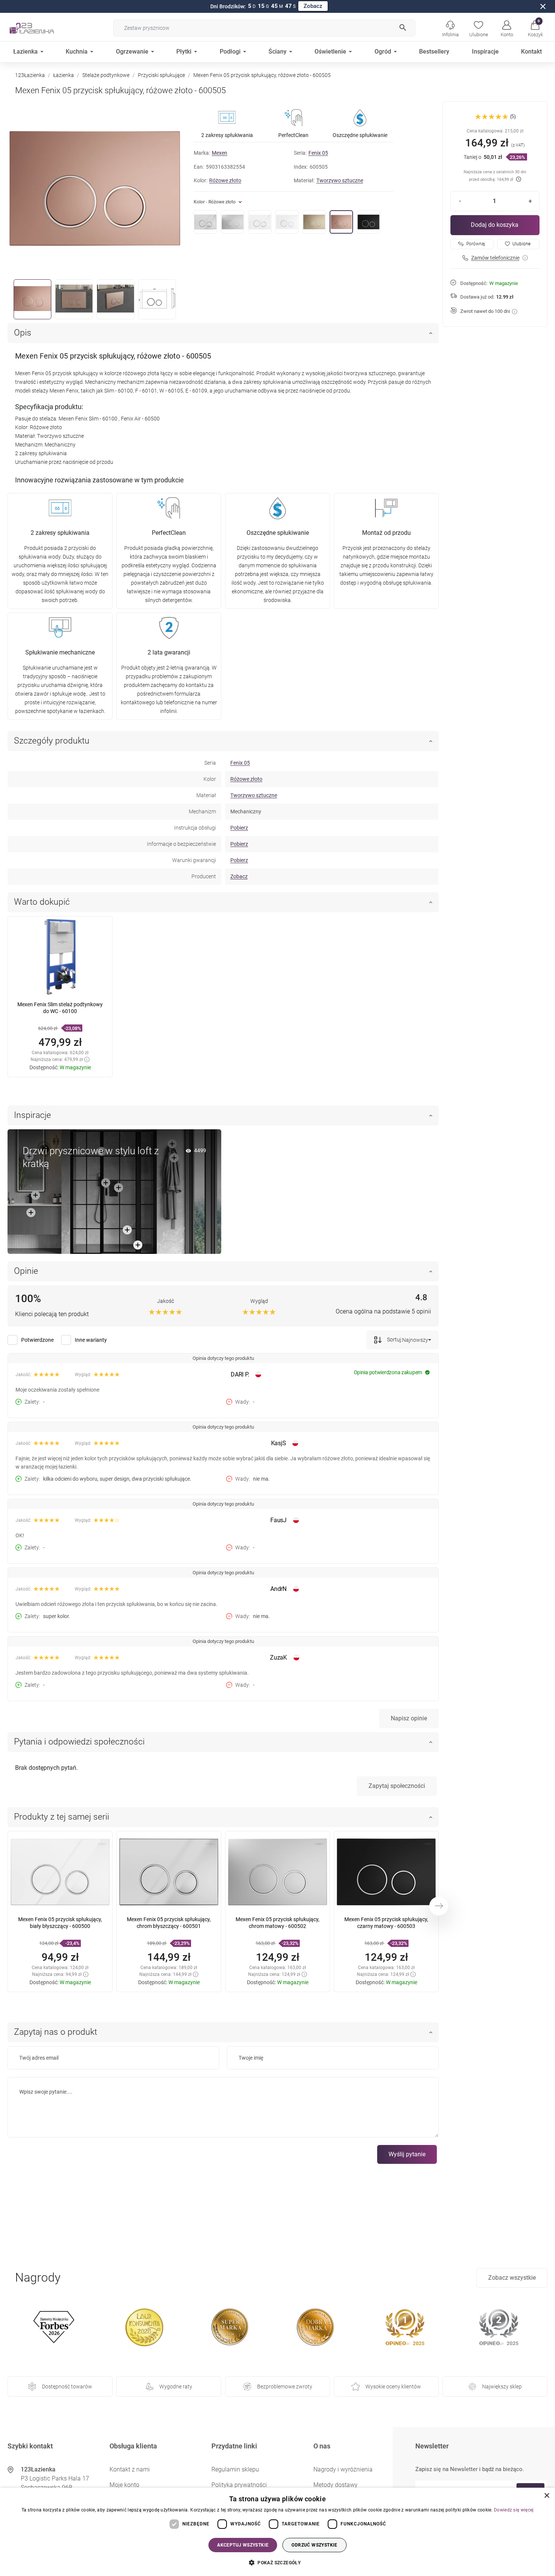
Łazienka (64, 75)
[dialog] (277, 2532)
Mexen (220, 153)
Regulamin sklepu (235, 2469)
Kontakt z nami (130, 2469)
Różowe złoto (225, 180)
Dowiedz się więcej (514, 2510)
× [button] (547, 2496)
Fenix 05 (318, 153)
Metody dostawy (335, 2485)
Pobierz (239, 828)
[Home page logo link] (43, 28)
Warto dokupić (42, 902)
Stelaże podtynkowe (106, 75)
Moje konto (124, 2485)
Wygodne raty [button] (176, 2387)
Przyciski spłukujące (161, 75)
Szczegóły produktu (52, 741)
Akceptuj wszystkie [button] (243, 2545)
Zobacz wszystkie (512, 2278)
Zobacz (313, 6)
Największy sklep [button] (502, 2387)
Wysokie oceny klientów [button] (393, 2387)
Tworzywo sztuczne (340, 180)
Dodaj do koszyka (495, 225)
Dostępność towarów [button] (67, 2387)
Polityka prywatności (239, 2485)
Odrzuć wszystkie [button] (314, 2545)
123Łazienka (30, 75)
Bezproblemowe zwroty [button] (285, 2387)
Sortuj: (394, 1340)
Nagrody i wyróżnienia (343, 2469)
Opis (23, 333)
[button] (535, 28)
